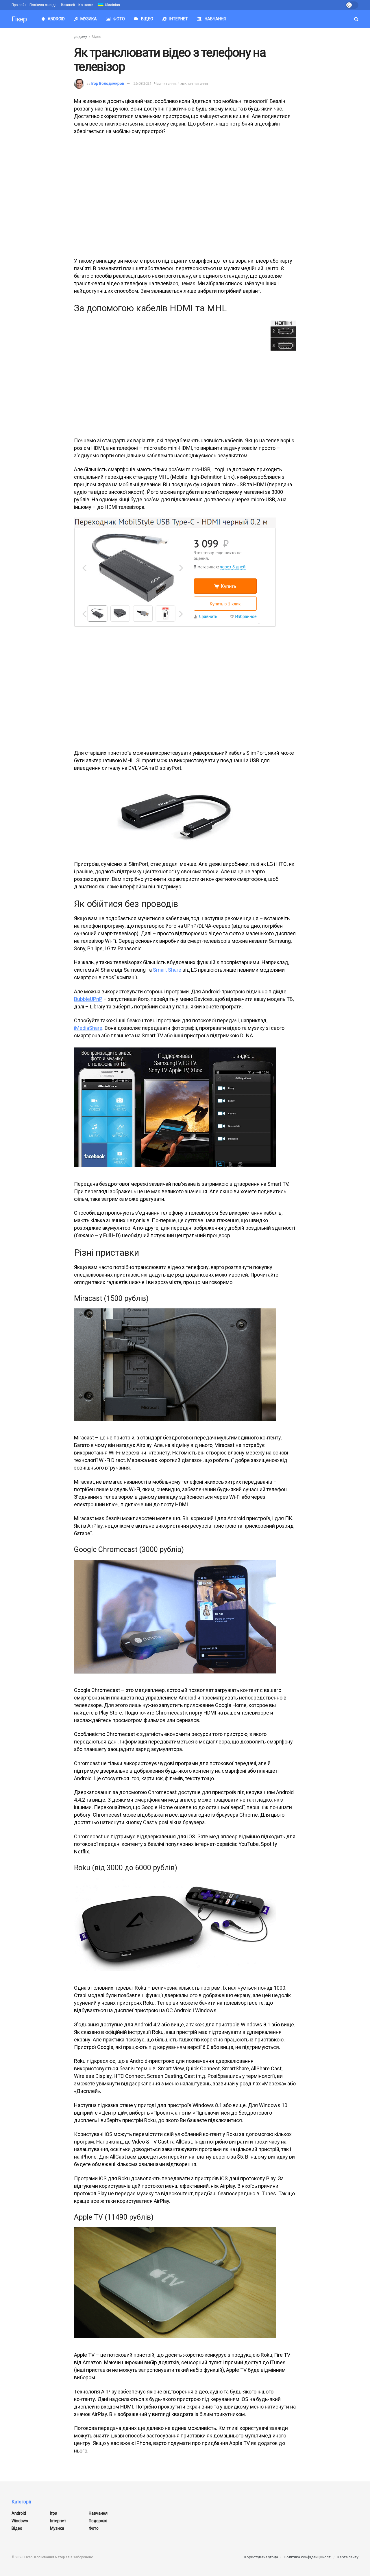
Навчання (215, 19)
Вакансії (68, 5)
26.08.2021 (143, 83)
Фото (119, 19)
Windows (20, 2521)
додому (81, 37)
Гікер (19, 19)
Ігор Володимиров (108, 83)
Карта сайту (348, 2557)
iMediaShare (88, 1028)
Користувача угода (261, 2557)
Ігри (54, 2513)
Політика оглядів (44, 5)
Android (56, 19)
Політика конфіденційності (308, 2557)
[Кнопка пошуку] (356, 19)
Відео (147, 19)
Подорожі (98, 2521)
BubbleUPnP (88, 999)
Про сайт (19, 5)
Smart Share (167, 970)
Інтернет (179, 19)
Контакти (86, 5)
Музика (89, 19)
